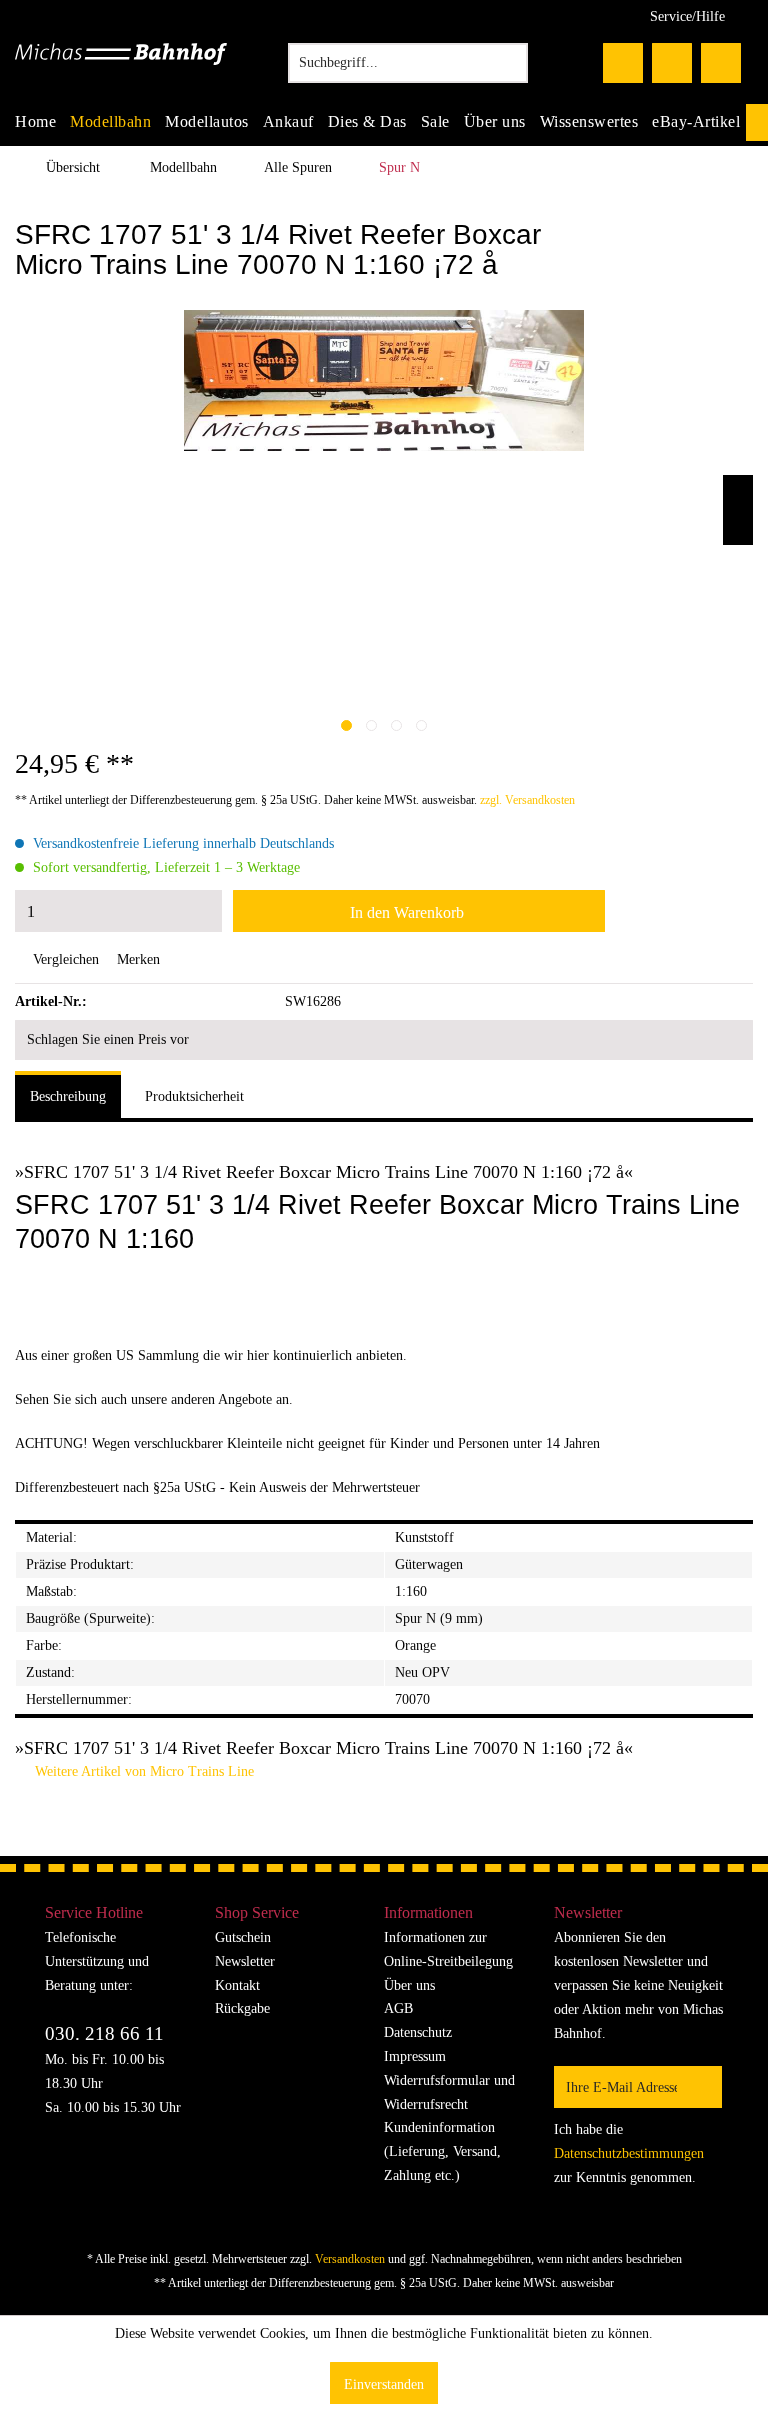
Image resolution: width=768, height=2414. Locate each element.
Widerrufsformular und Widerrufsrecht (449, 2092)
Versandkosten (350, 2259)
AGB (398, 2008)
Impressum (415, 2056)
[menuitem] (408, 63)
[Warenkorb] (721, 63)
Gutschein (243, 1937)
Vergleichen (64, 959)
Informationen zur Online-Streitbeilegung (448, 1949)
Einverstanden (384, 2384)
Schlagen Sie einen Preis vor (108, 1039)
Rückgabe (242, 2008)
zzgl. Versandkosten (527, 800)
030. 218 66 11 (104, 2033)
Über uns (409, 1985)
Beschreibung (68, 1096)
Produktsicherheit (194, 1096)
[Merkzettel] (623, 63)
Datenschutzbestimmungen (629, 2153)
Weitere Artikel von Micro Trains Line (142, 1771)
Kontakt (237, 1985)
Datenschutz (418, 2032)
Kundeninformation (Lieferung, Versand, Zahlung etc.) (442, 2151)
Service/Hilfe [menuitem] (687, 16)
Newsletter (245, 1961)
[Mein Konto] (672, 63)
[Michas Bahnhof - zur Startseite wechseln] (121, 68)
